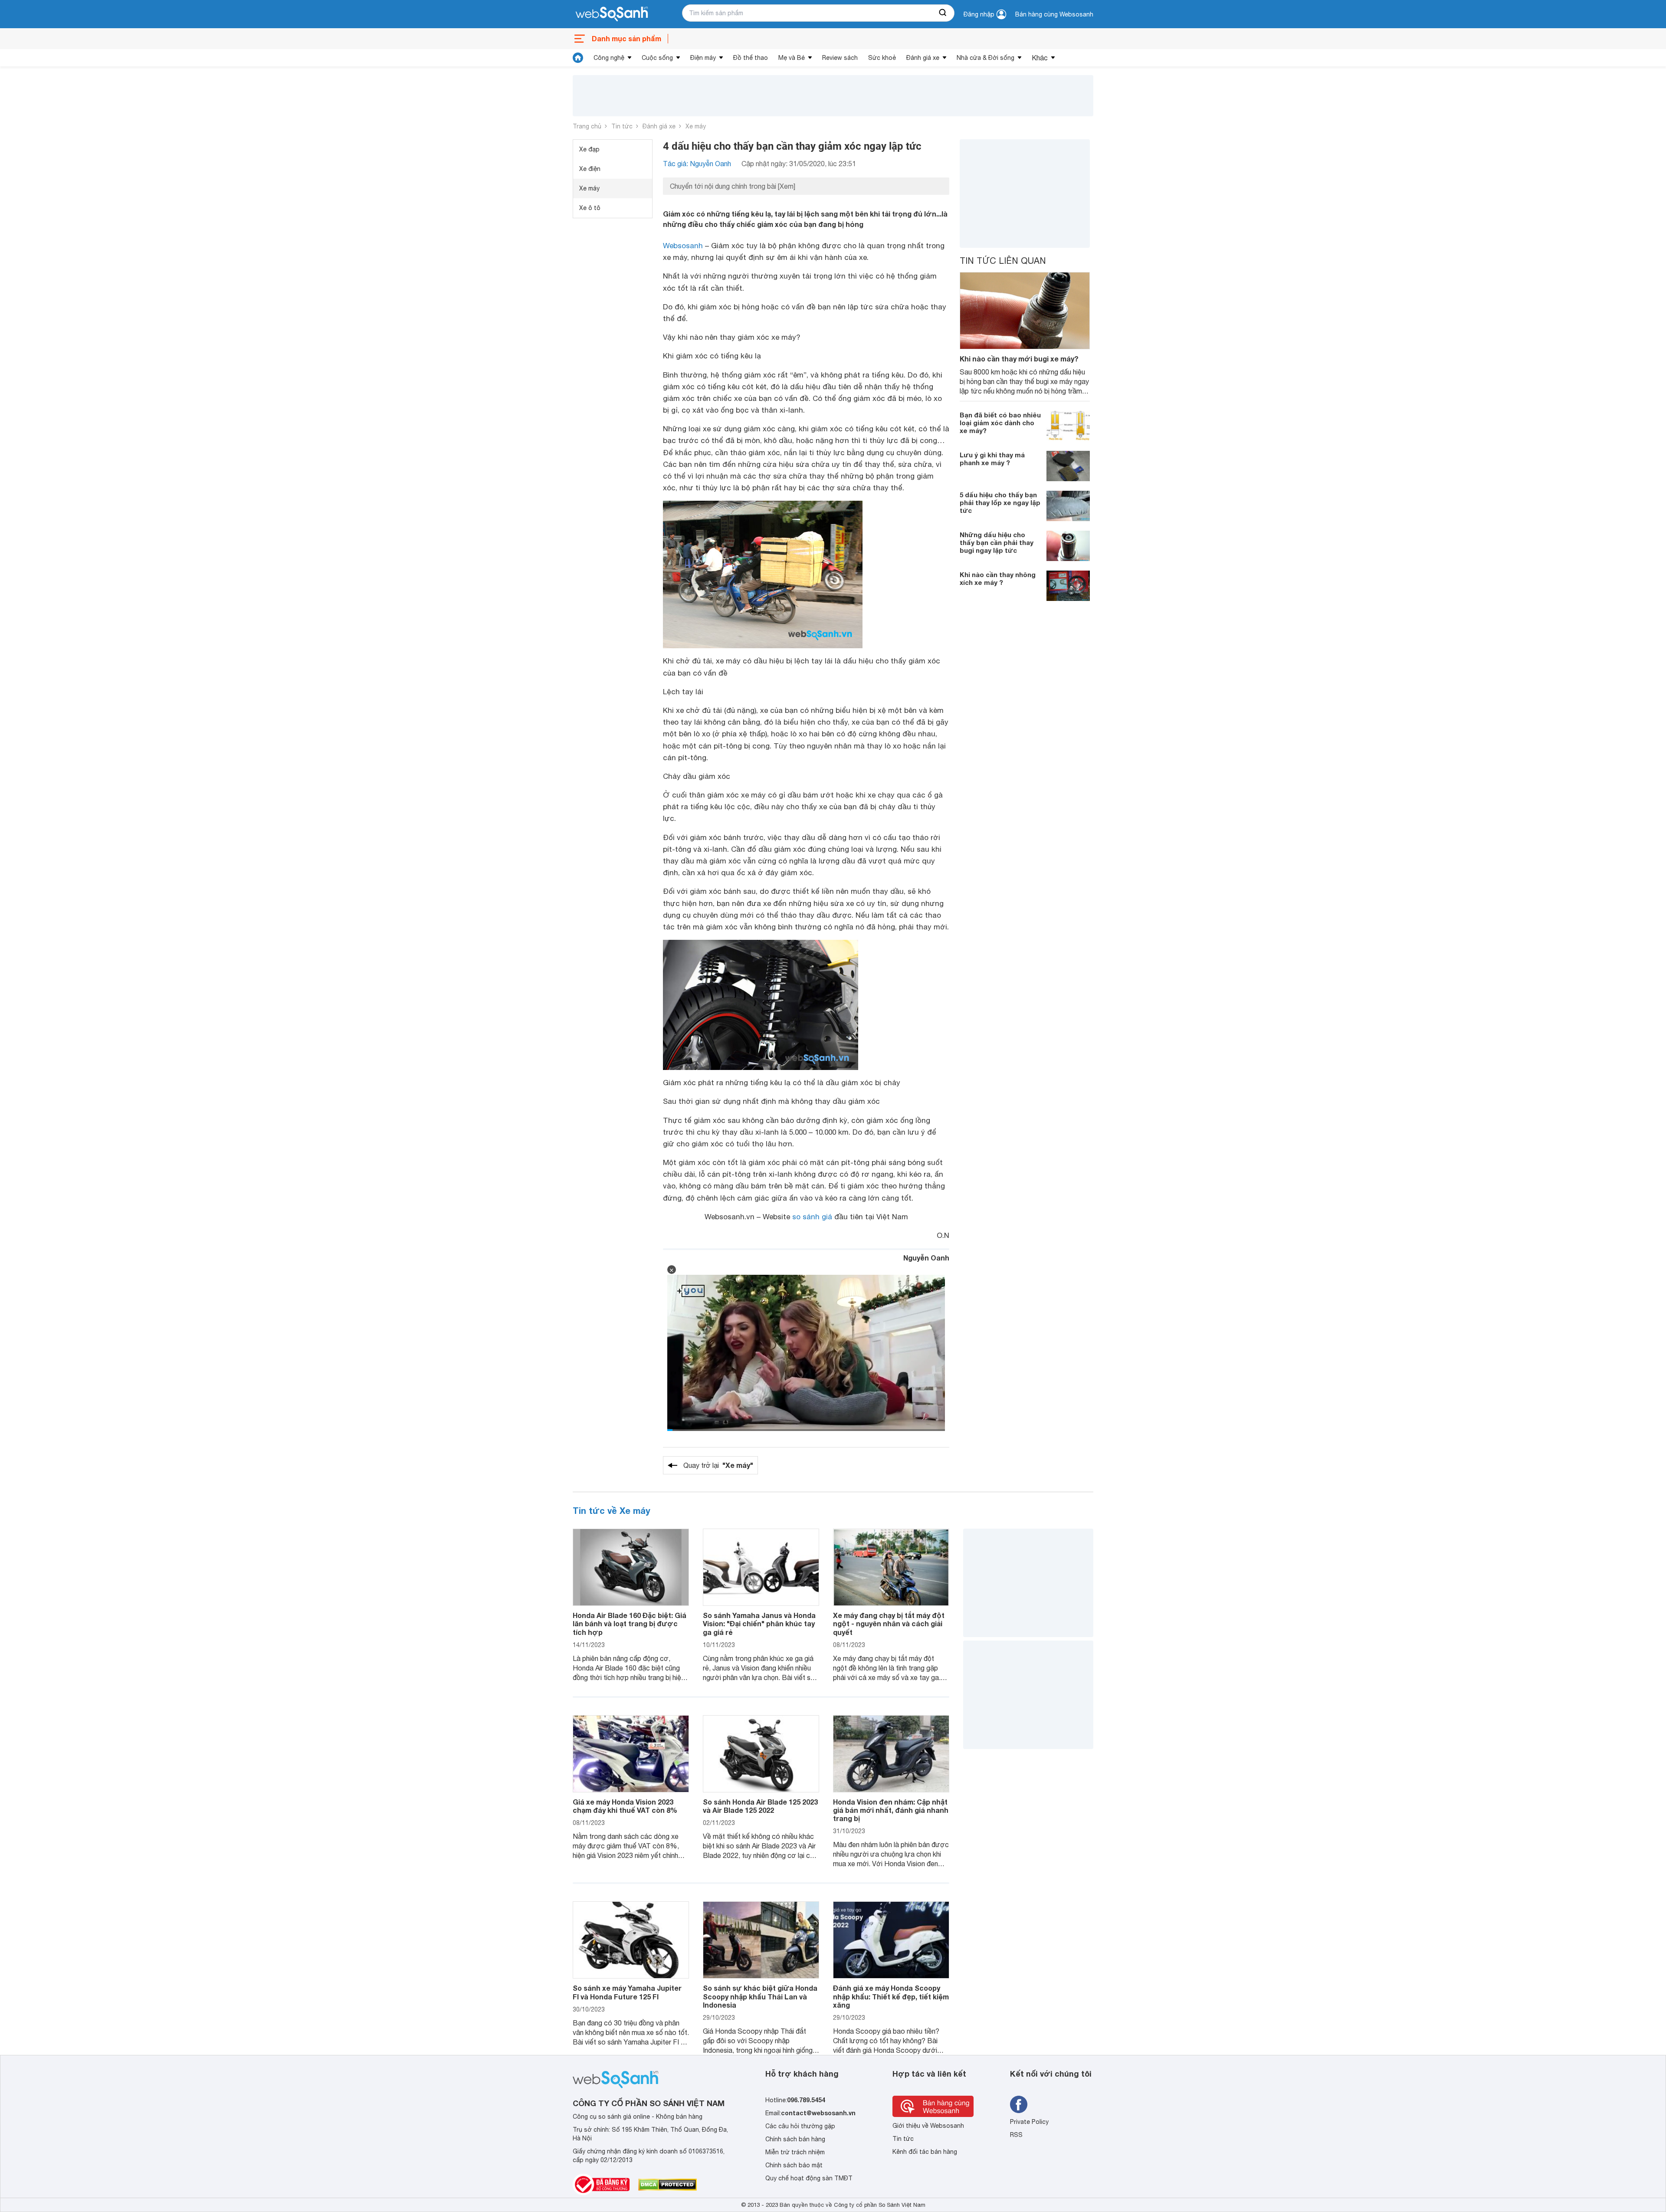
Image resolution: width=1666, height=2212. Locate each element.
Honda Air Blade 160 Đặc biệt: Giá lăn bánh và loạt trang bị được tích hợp (630, 1623)
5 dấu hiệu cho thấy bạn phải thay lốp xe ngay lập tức (1000, 502)
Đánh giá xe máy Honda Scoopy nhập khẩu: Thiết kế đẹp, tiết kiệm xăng (891, 1996)
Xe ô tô (590, 208)
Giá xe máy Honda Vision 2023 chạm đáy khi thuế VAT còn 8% (625, 1806)
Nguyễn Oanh (926, 1258)
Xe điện (590, 169)
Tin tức (622, 126)
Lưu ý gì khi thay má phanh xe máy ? (992, 459)
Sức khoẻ (882, 58)
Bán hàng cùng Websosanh (1054, 14)
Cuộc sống (657, 58)
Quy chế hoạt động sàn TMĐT (809, 2178)
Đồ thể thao (751, 58)
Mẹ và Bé (792, 58)
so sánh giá (812, 1217)
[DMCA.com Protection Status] (667, 2185)
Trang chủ (587, 126)
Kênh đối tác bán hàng (925, 2152)
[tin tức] (578, 58)
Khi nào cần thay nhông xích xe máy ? (998, 578)
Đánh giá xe (923, 58)
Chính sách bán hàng (795, 2139)
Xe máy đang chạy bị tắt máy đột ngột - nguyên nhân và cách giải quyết (889, 1623)
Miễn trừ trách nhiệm (795, 2152)
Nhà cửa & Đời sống (985, 58)
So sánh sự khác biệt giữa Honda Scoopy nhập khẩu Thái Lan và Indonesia (760, 1996)
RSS (1016, 2135)
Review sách (840, 58)
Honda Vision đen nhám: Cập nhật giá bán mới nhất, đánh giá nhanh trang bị (891, 1810)
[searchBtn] (943, 13)
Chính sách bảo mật (794, 2165)
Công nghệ (609, 58)
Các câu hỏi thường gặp (800, 2126)
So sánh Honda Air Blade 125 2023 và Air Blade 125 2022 (760, 1806)
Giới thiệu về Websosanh (928, 2126)
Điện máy (703, 58)
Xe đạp (589, 149)
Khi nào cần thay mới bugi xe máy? (1019, 359)
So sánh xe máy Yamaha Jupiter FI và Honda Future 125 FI (627, 1992)
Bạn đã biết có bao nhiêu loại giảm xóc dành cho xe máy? (1000, 423)
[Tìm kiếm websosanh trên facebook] (1019, 2104)
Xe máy (696, 126)
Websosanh (683, 246)
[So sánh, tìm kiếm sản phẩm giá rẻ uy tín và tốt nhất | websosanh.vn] (612, 14)
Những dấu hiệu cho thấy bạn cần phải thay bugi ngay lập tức (997, 542)
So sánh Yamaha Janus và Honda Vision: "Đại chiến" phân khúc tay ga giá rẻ (759, 1623)
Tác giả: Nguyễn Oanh (697, 164)
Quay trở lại (718, 1465)
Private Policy (1029, 2122)
